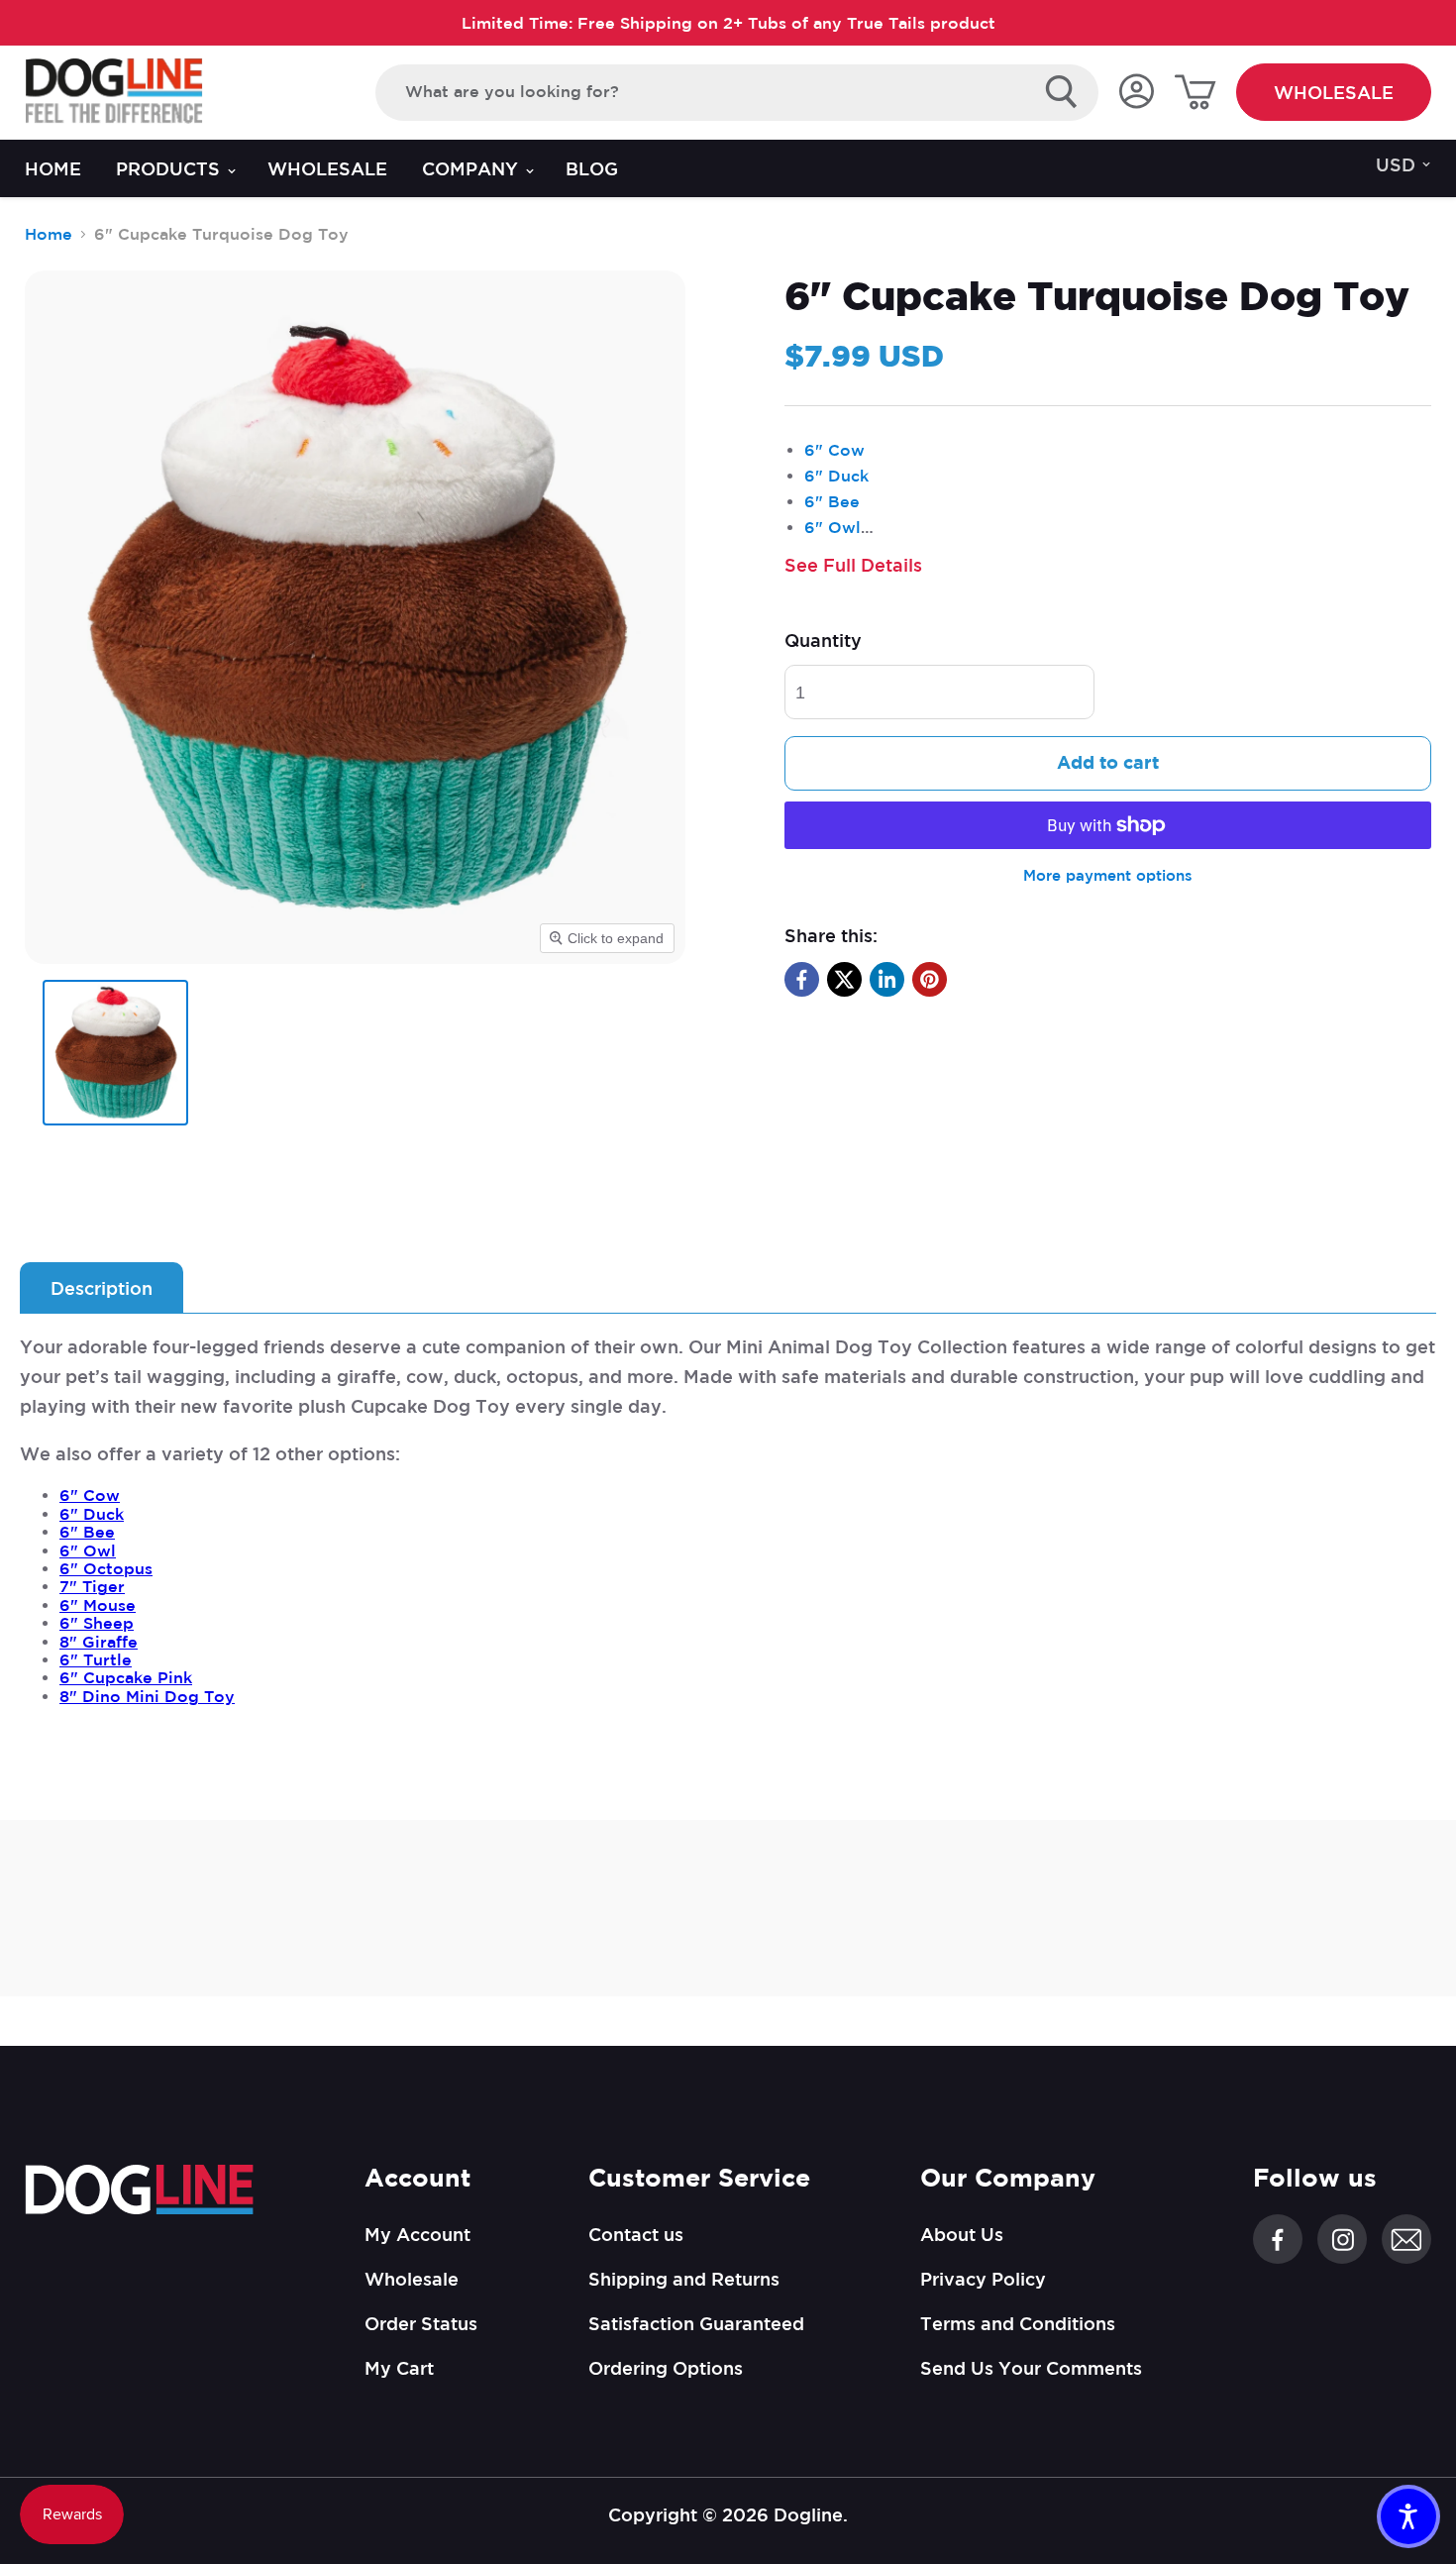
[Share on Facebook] (802, 979)
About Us (962, 2234)
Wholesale (1334, 92)
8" (99, 1642)
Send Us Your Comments (1031, 2368)
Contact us (636, 2234)
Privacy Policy (983, 2279)
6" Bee (832, 501)
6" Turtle (96, 1659)
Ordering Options (666, 2368)
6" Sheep (97, 1623)
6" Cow (834, 450)
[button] (1408, 2516)
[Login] (1136, 93)
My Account (417, 2234)
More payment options (1108, 875)
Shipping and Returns (684, 2279)
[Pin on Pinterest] (930, 979)
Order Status (421, 2323)
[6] (115, 1053)
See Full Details (853, 565)
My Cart (399, 2368)
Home (53, 168)
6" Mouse (98, 1605)
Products (170, 168)
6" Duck (836, 476)
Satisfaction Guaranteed (696, 2323)
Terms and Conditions (1018, 2323)
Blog (592, 168)
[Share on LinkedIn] (887, 979)
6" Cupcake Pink (126, 1677)
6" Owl (832, 527)
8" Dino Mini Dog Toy (147, 1696)
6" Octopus (106, 1568)
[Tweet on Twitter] (844, 979)
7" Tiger (92, 1586)
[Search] (1062, 92)
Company (472, 168)
